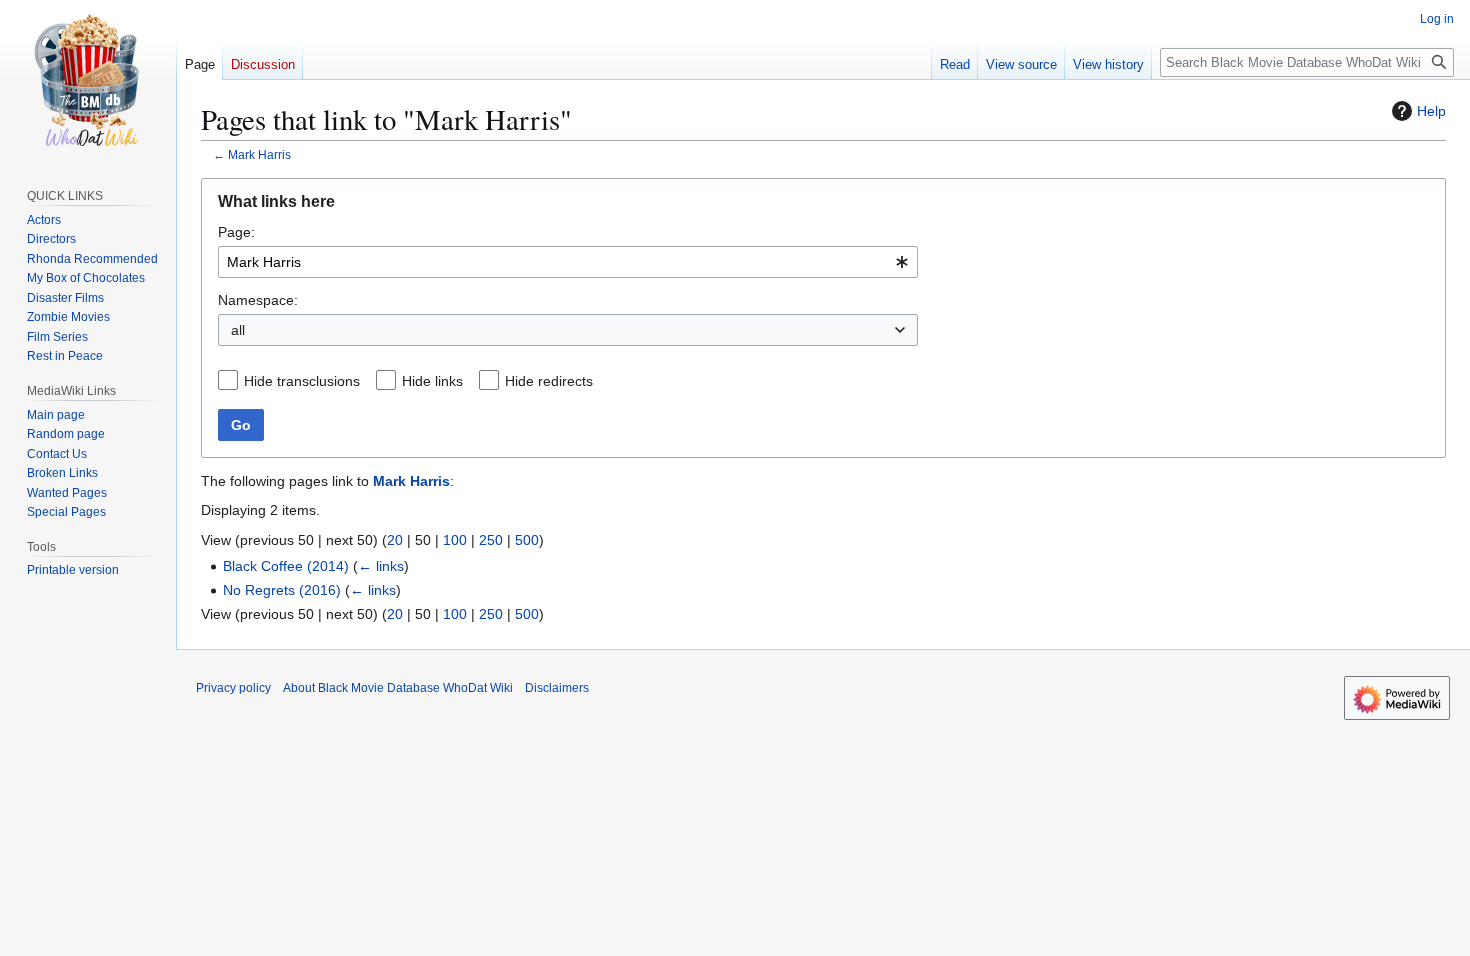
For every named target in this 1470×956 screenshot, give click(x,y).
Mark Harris (259, 154)
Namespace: (258, 300)
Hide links (432, 381)
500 (527, 540)
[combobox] (568, 262)
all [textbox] (238, 330)
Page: (236, 232)
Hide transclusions (302, 381)
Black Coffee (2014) (286, 566)
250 (491, 540)
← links (381, 566)
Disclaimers (557, 688)
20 (395, 540)
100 (455, 540)
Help (1431, 111)
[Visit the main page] (88, 80)
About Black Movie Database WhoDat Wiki (398, 688)
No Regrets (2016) (282, 590)
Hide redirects (549, 381)
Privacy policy (233, 688)
